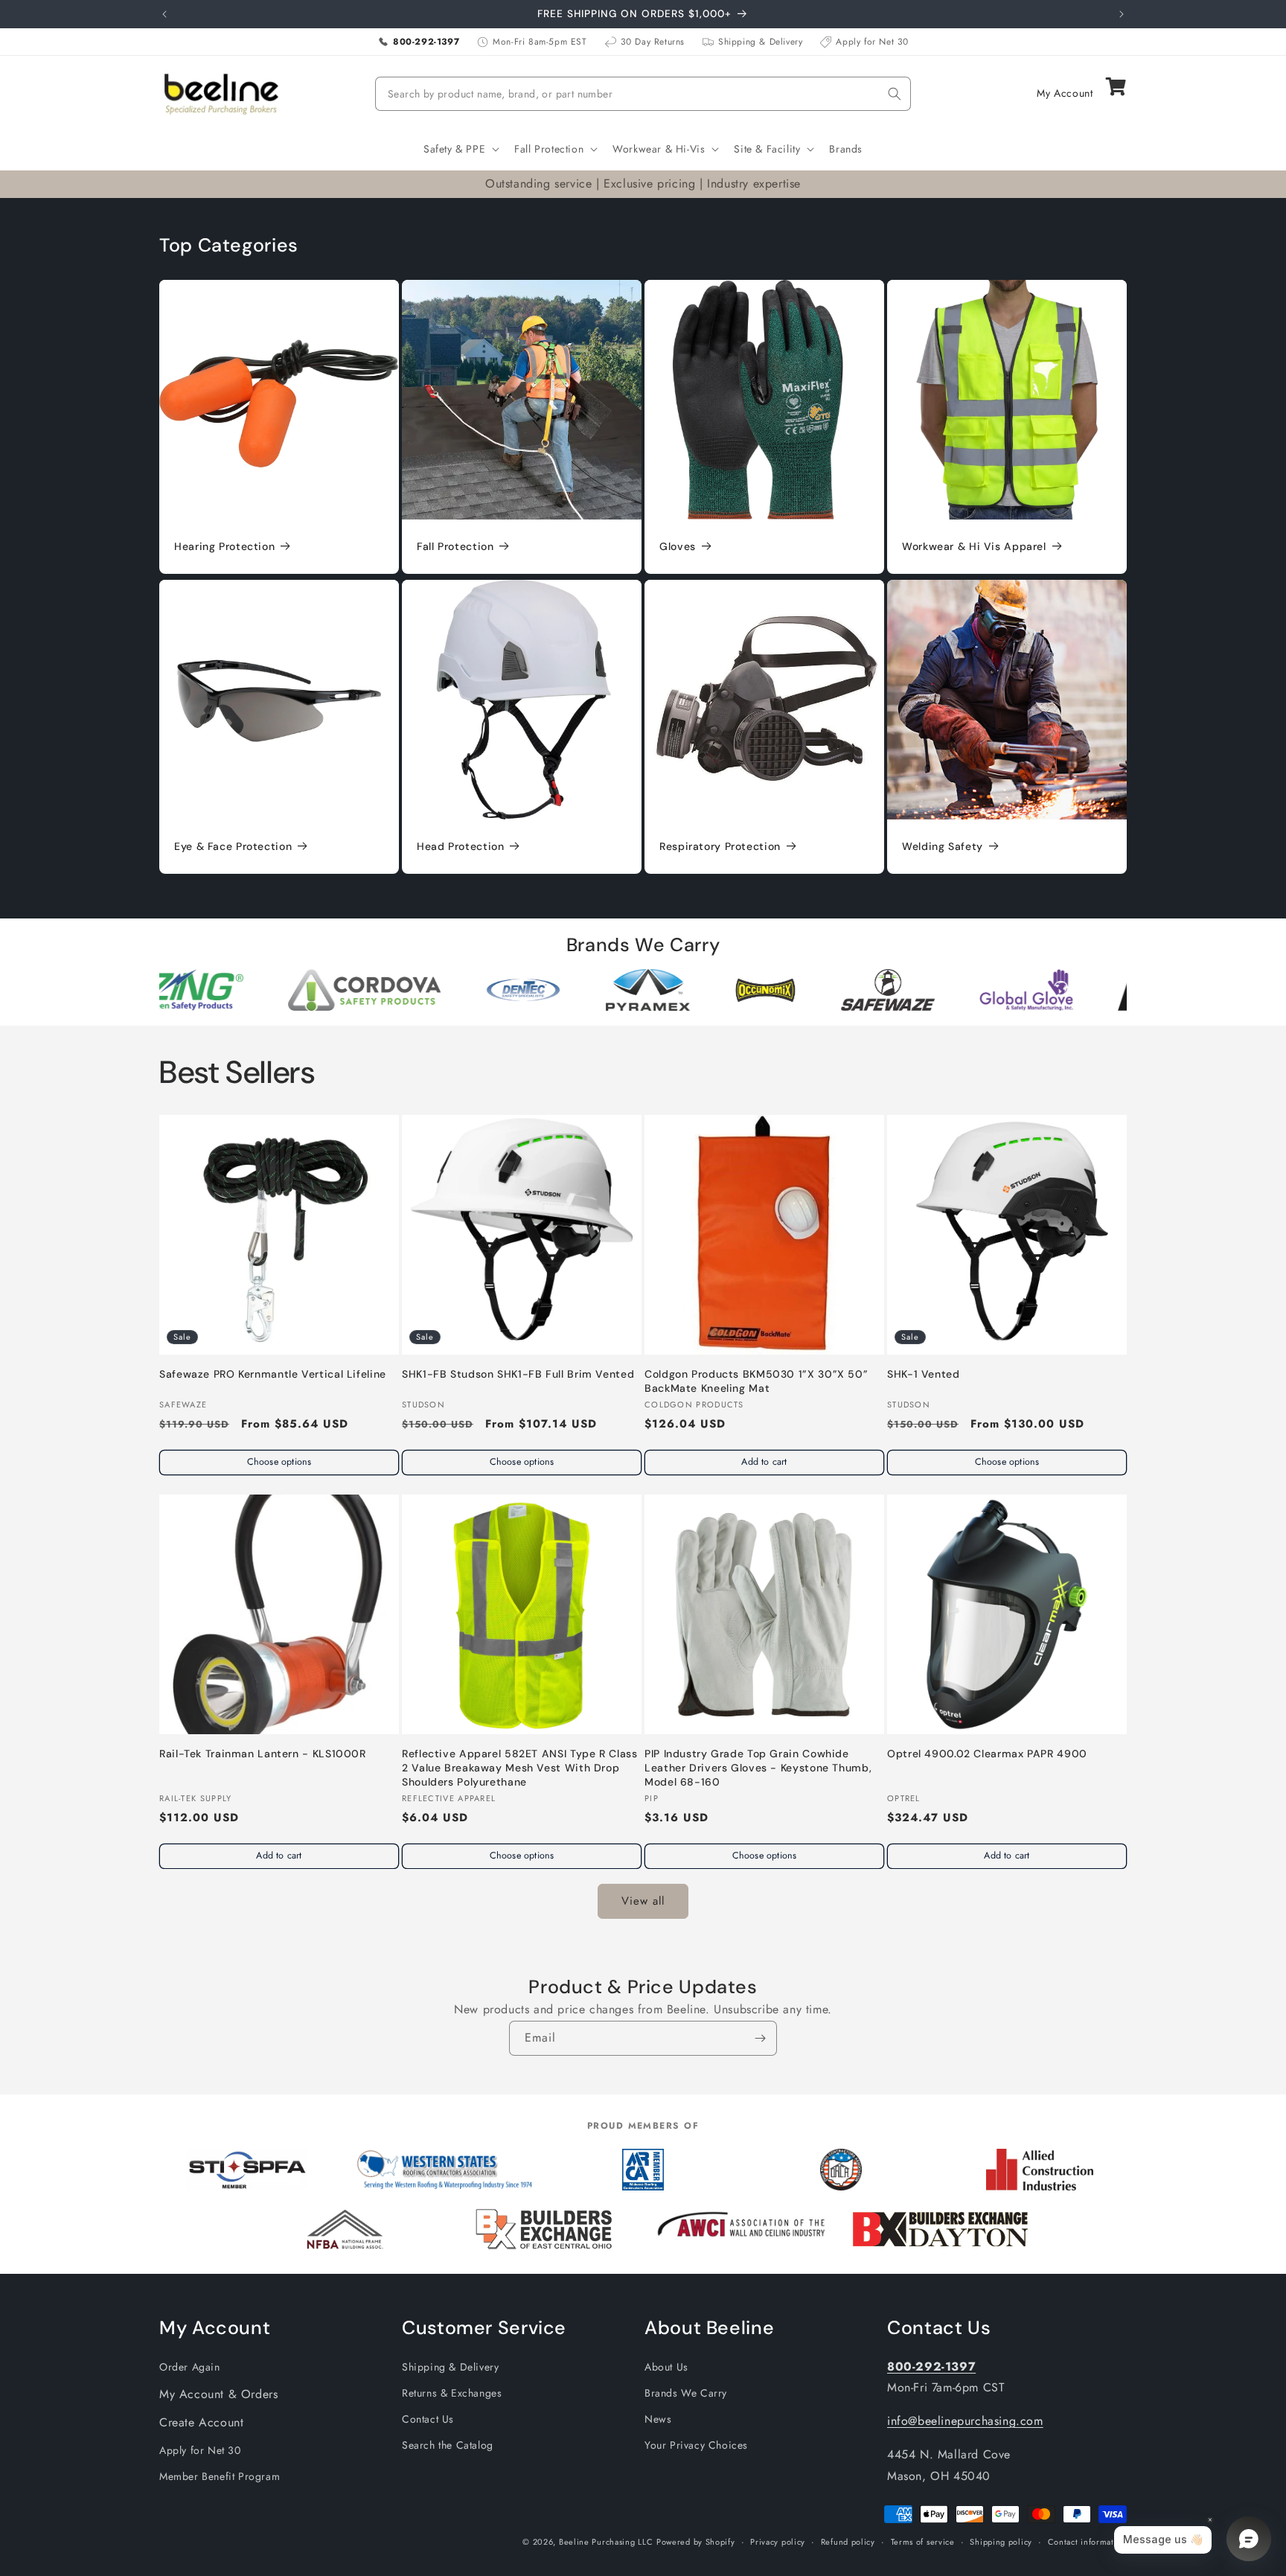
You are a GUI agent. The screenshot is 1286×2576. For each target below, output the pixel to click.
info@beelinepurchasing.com (965, 2421)
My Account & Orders (218, 2394)
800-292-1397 (931, 2366)
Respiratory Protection (720, 846)
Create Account (201, 2422)
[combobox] (643, 94)
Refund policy (848, 2542)
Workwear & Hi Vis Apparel (974, 546)
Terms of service (923, 2542)
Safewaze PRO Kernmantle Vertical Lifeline (273, 1374)
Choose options (279, 1462)
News (658, 2419)
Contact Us (428, 2419)
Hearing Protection (224, 546)
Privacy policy (778, 2542)
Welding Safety (943, 846)
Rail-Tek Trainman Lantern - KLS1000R (263, 1754)
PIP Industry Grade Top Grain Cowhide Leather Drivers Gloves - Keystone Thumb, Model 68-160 (758, 1768)
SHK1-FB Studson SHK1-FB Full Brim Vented (518, 1374)
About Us (666, 2367)
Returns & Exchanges (452, 2393)
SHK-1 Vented (924, 1374)
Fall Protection (455, 546)
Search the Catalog (448, 2445)
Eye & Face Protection (233, 846)
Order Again (190, 2367)
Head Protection (460, 846)
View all (643, 1901)
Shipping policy (1001, 2542)
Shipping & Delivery (450, 2367)
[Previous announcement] (164, 14)
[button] (460, 149)
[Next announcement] (1122, 14)
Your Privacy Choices (696, 2445)
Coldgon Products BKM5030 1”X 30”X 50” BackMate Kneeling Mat (756, 1381)
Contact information (1087, 2542)
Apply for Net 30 (200, 2450)
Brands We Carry (686, 2393)
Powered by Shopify (696, 2542)
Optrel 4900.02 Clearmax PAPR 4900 (987, 1754)
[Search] (895, 94)
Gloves (678, 546)
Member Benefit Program (220, 2476)
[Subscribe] (760, 2038)
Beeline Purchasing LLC (606, 2542)
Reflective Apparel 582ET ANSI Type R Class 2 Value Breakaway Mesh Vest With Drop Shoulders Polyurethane (519, 1768)
